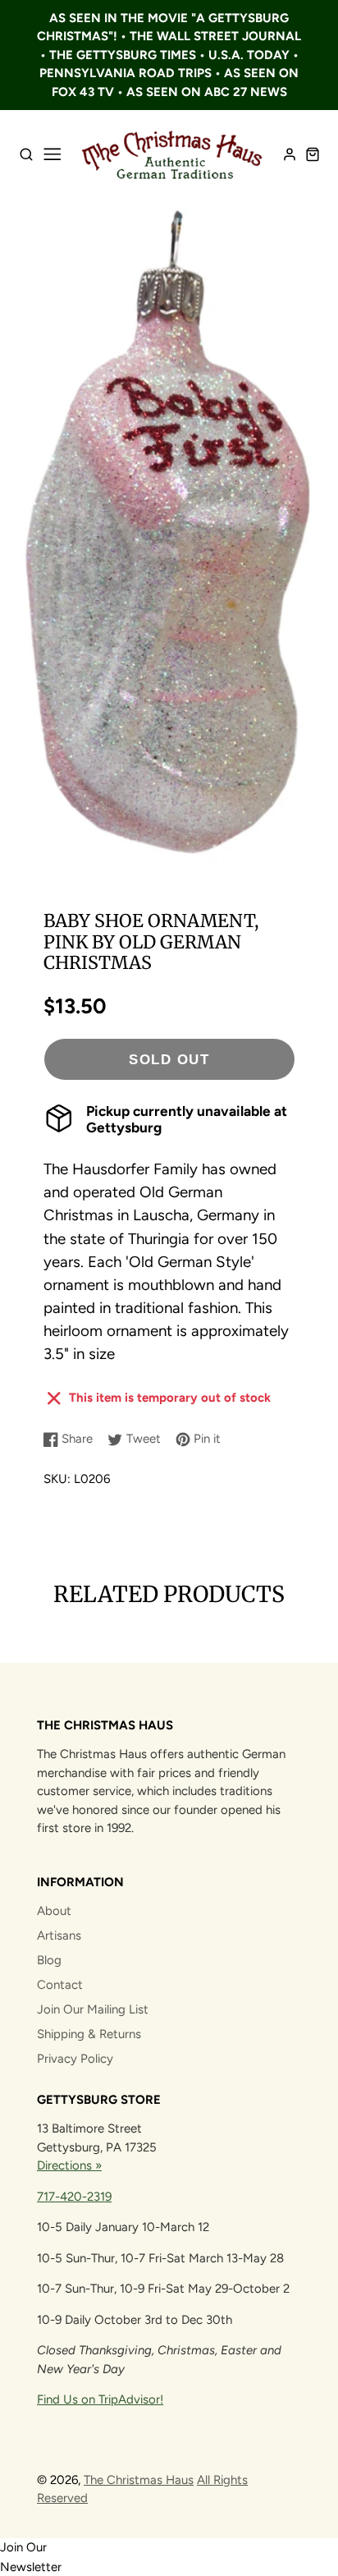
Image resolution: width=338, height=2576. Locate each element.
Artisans (59, 1935)
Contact (60, 1985)
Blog (49, 1960)
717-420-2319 (74, 2197)
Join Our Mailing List (93, 2009)
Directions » (69, 2165)
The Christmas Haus (139, 2480)
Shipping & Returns (89, 2034)
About (54, 1911)
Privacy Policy (75, 2059)
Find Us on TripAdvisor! (100, 2399)
